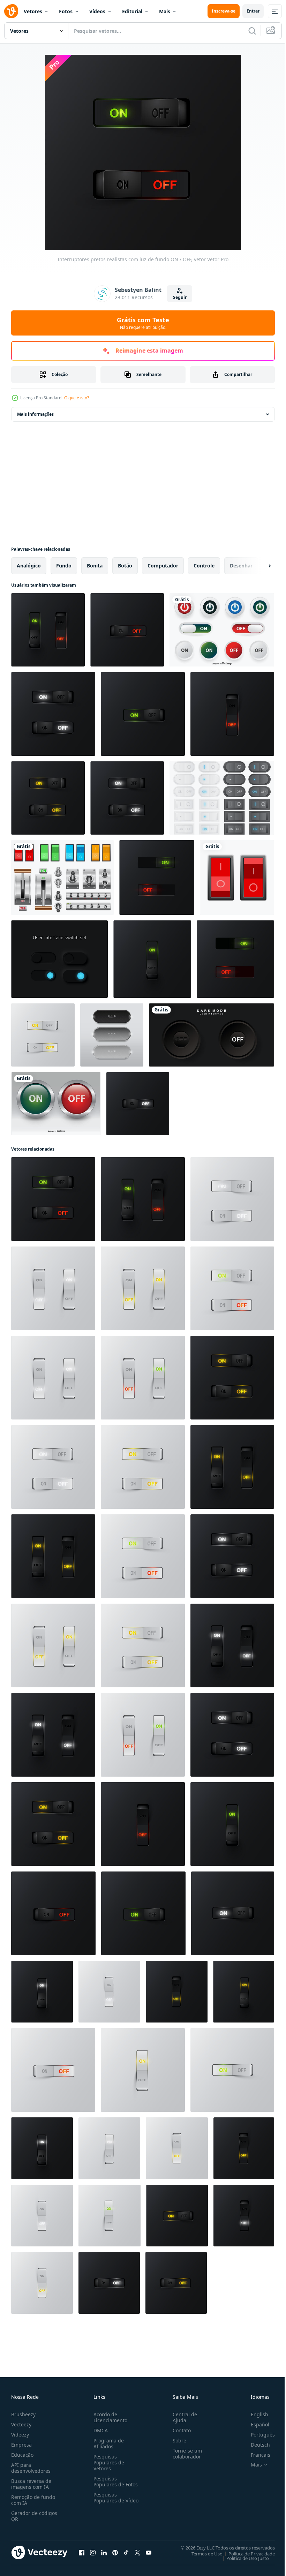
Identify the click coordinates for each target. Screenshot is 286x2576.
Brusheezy (23, 2414)
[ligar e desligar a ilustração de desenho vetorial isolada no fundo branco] (237, 878)
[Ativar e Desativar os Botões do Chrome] (56, 1104)
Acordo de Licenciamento (109, 2417)
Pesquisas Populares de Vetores (107, 2462)
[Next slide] (258, 566)
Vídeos (97, 11)
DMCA (99, 2430)
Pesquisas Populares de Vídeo (107, 2500)
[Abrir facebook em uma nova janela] (82, 2552)
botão (125, 566)
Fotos (66, 11)
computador (163, 566)
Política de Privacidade (246, 2553)
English (254, 2414)
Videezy (20, 2435)
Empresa (21, 2445)
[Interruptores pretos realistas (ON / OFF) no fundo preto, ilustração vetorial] (53, 714)
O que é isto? (77, 398)
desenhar (241, 566)
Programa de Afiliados (107, 2443)
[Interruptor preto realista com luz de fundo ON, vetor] (143, 714)
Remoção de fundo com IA (33, 2500)
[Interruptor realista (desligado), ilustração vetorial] (138, 1104)
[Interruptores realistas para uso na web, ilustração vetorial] (157, 878)
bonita (95, 566)
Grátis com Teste (143, 323)
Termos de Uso (202, 2553)
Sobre (177, 2441)
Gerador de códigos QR (34, 2516)
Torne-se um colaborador (185, 2454)
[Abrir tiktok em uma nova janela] (126, 2552)
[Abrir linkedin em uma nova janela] (104, 2552)
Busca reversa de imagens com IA (31, 2484)
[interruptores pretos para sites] (59, 959)
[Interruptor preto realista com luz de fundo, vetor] (127, 630)
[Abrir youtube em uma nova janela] (149, 2552)
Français (255, 2455)
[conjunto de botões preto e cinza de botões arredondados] (112, 1035)
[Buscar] (252, 31)
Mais (165, 11)
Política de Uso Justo (242, 2558)
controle (204, 566)
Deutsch (255, 2445)
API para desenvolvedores (31, 2468)
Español (255, 2424)
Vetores (33, 11)
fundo (64, 566)
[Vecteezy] (11, 11)
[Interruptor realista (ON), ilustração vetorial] (233, 1913)
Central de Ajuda (182, 2417)
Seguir (180, 297)
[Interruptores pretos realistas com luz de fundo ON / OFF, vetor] (48, 630)
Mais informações (35, 414)
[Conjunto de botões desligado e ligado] (222, 630)
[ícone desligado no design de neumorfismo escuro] (212, 1035)
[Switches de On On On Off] (222, 798)
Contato (179, 2430)
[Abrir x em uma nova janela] (137, 2552)
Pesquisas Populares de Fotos (114, 2481)
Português (258, 2435)
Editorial (132, 11)
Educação (22, 2455)
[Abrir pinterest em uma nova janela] (115, 2552)
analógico (29, 566)
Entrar (253, 11)
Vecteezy (21, 2424)
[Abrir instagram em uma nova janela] (93, 2552)
